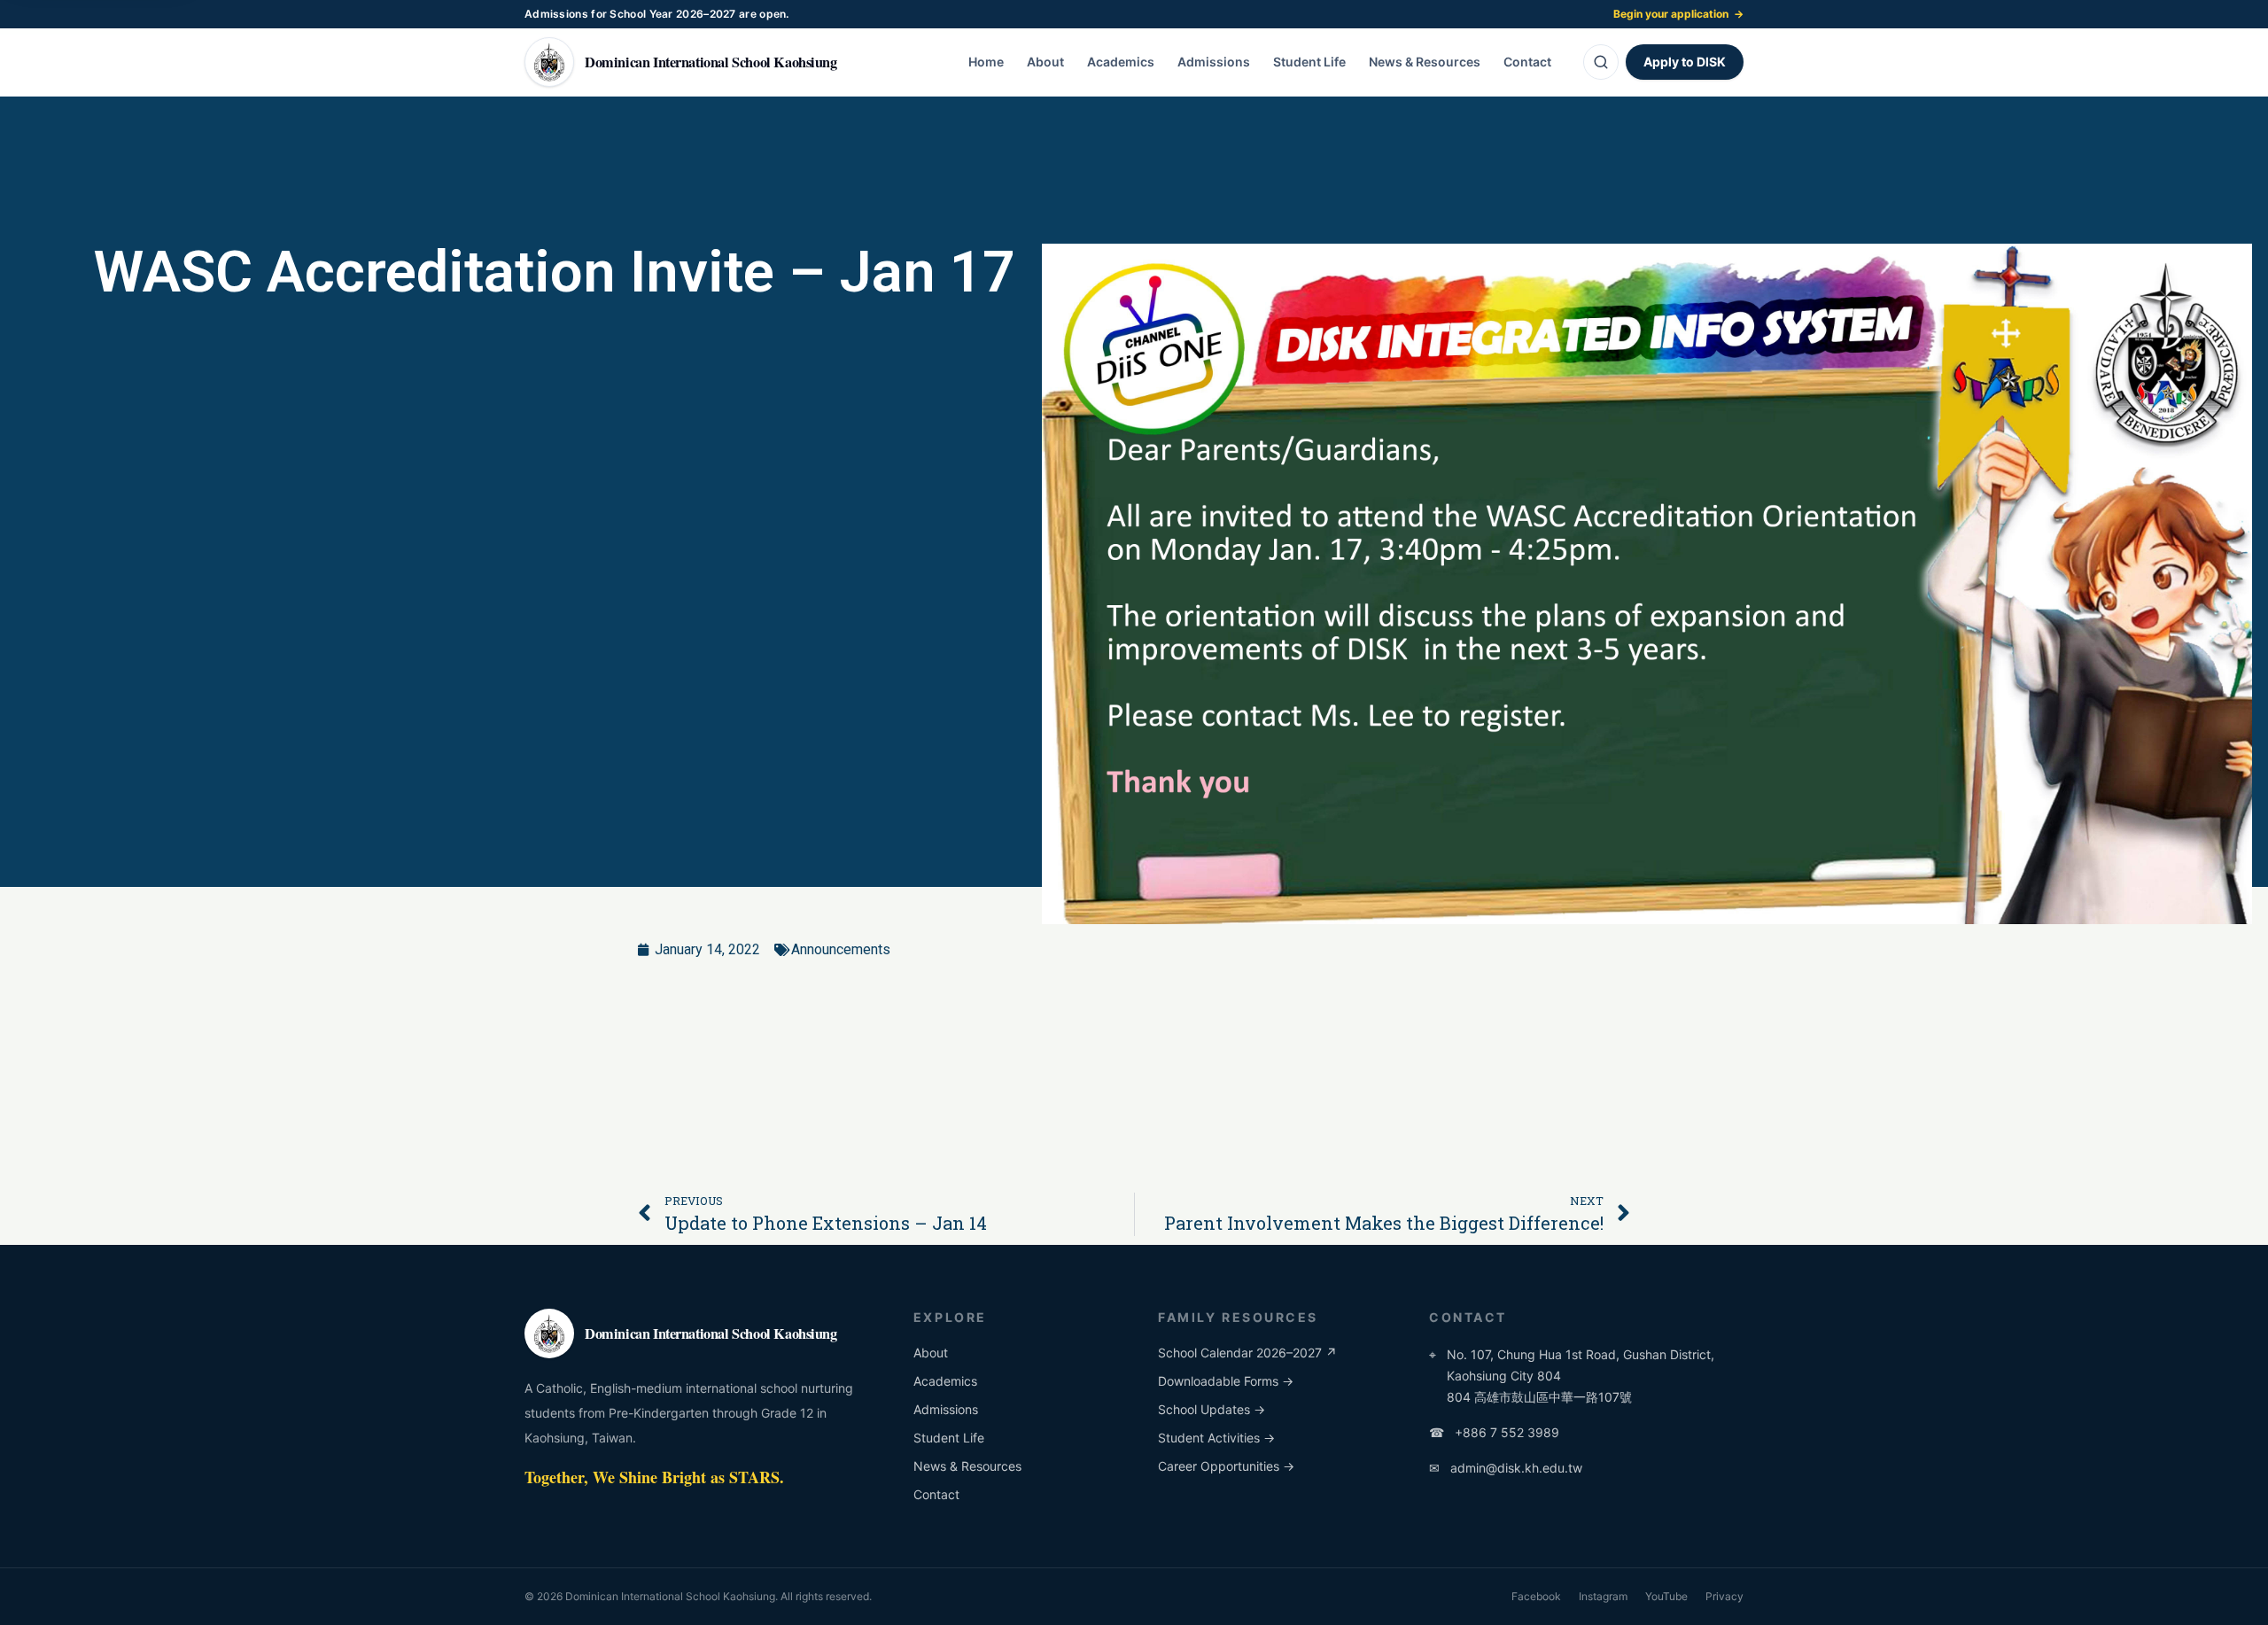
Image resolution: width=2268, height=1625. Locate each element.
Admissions (1214, 62)
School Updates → (1212, 1409)
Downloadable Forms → (1226, 1381)
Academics (1121, 62)
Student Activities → (1216, 1438)
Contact (1527, 62)
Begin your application (1678, 14)
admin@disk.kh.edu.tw (1506, 1468)
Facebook (1536, 1596)
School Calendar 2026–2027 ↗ (1247, 1353)
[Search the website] (1601, 62)
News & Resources (1425, 62)
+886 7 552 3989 (1494, 1432)
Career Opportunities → (1226, 1466)
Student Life (1309, 62)
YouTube (1666, 1596)
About (1045, 62)
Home (986, 62)
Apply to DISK (1685, 62)
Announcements (841, 949)
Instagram (1603, 1596)
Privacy (1724, 1596)
